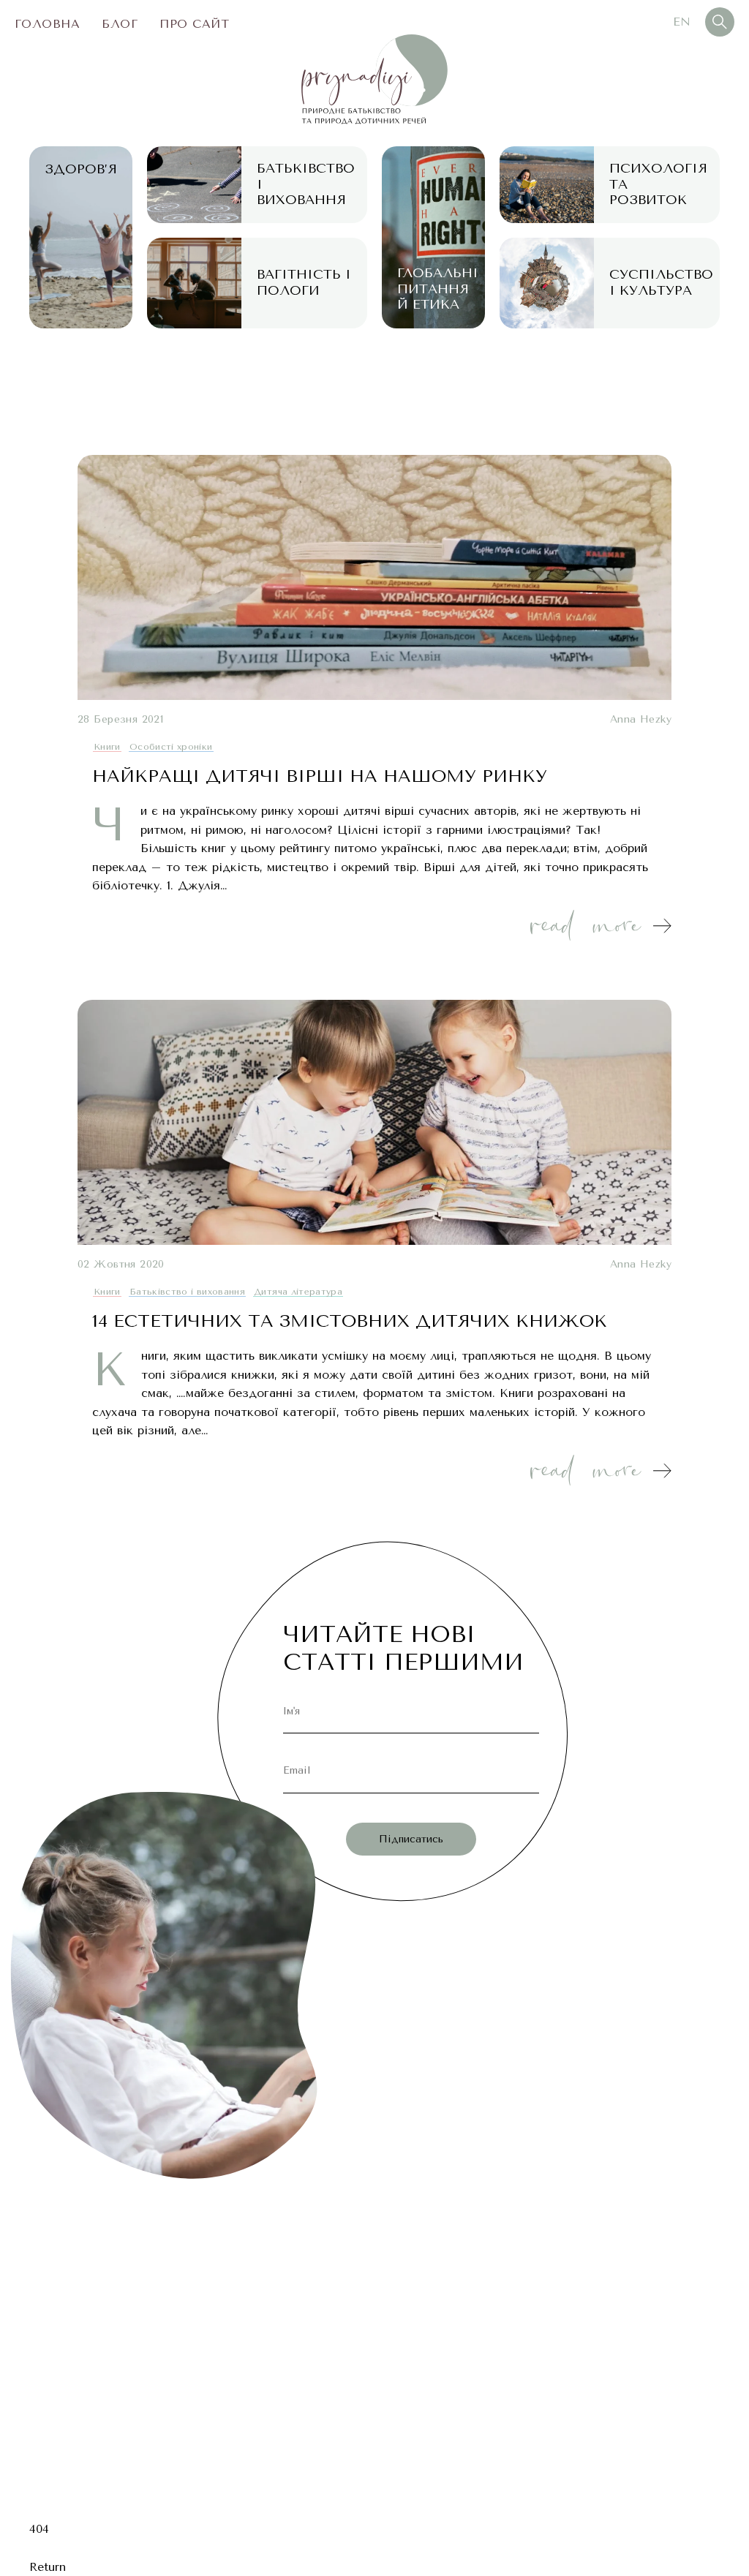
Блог (120, 24)
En (682, 22)
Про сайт (194, 24)
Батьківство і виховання (187, 1292)
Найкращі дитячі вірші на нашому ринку (320, 776)
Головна (47, 24)
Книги (107, 747)
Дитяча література (298, 1292)
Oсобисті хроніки (171, 747)
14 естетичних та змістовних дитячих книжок (350, 1321)
